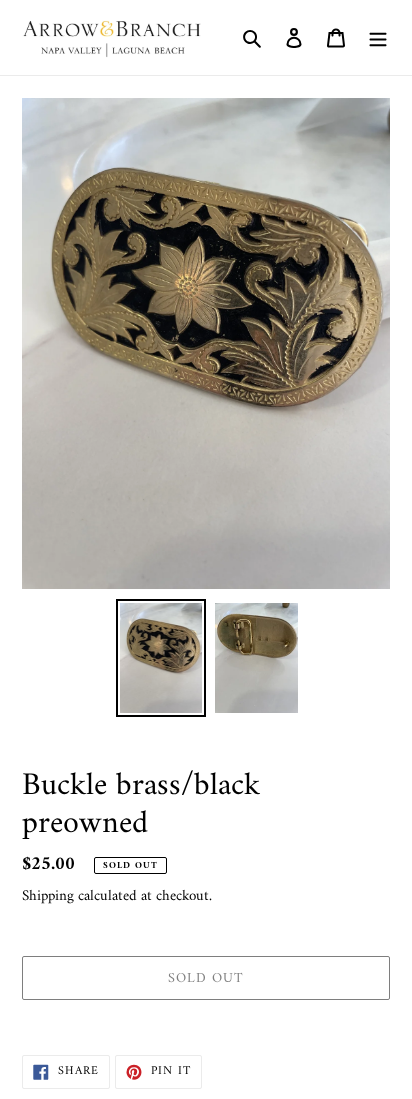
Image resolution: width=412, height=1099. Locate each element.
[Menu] (378, 38)
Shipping (48, 896)
